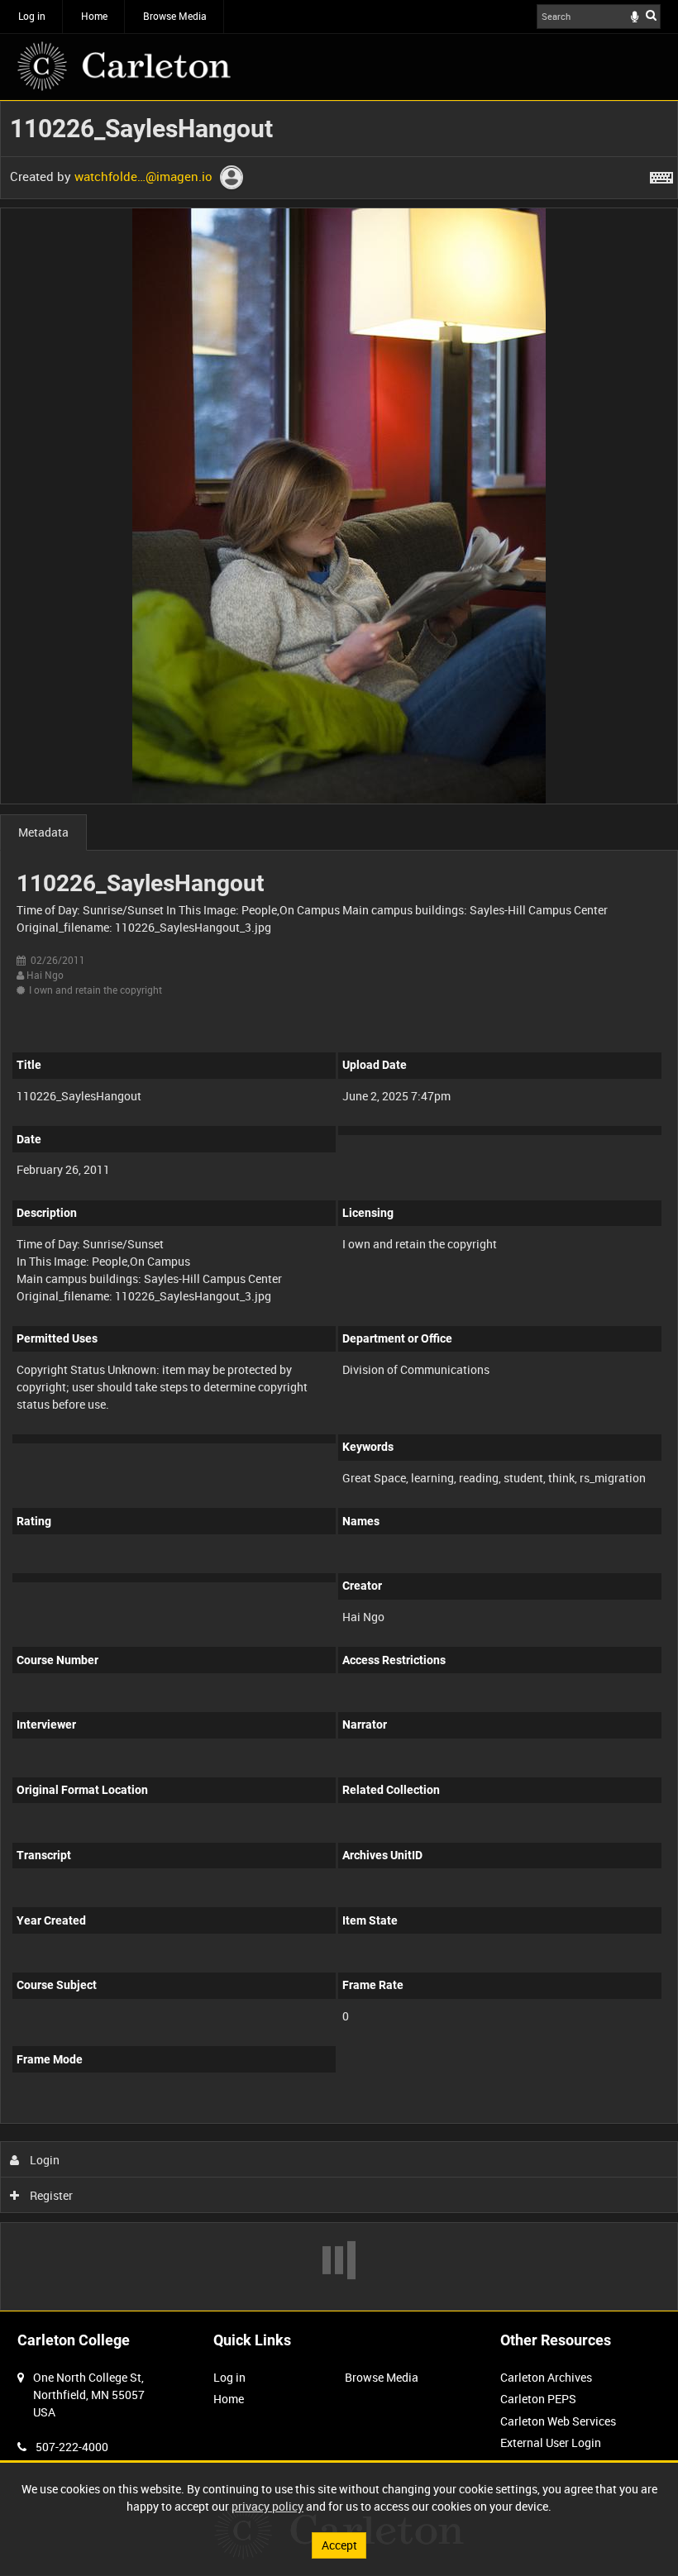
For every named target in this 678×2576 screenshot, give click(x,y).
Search (651, 15)
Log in (32, 16)
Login (43, 2160)
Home (94, 16)
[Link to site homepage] (124, 66)
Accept (339, 2545)
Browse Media (175, 16)
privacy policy (267, 2506)
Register (50, 2195)
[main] (339, 1206)
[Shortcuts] (661, 174)
